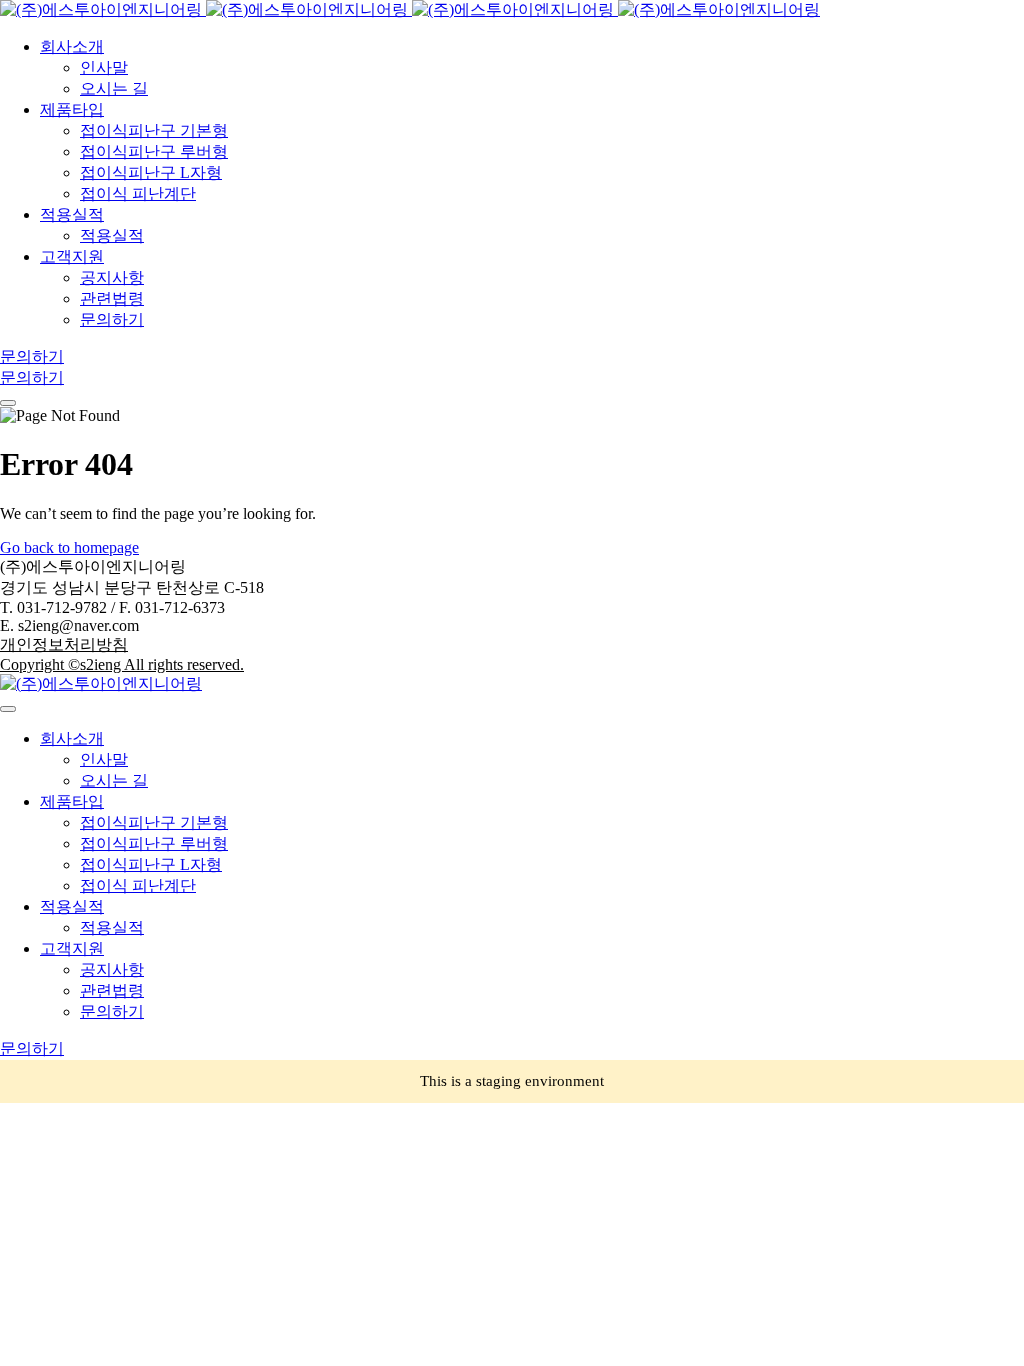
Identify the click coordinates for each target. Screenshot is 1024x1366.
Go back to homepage (69, 547)
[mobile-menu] (8, 403)
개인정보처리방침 (64, 644)
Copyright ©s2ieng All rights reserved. (122, 664)
